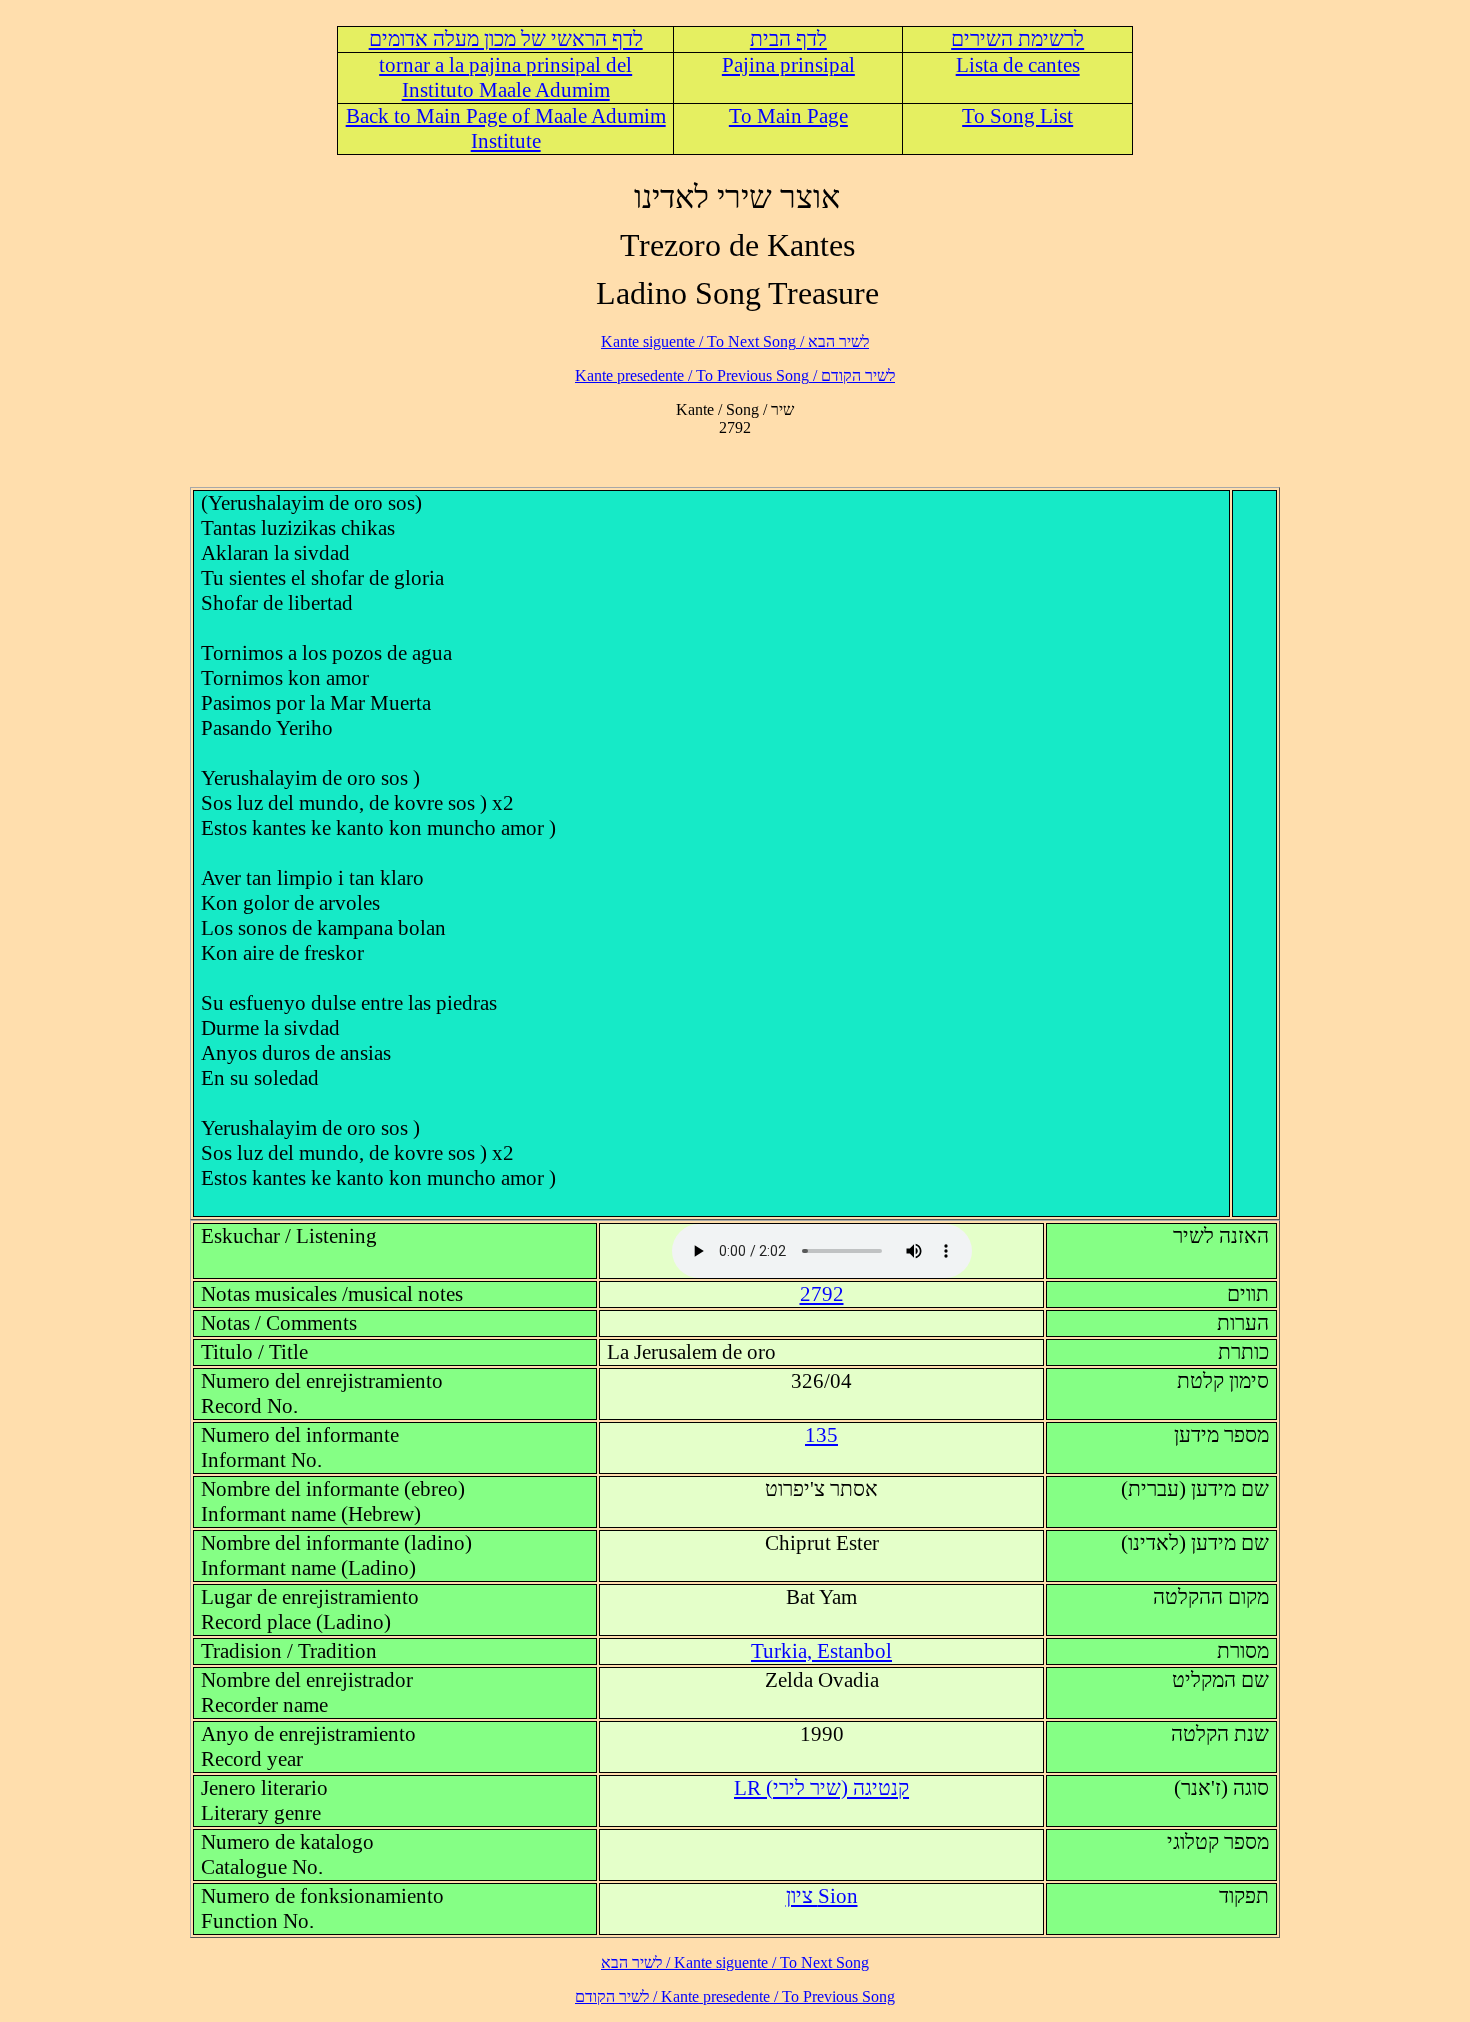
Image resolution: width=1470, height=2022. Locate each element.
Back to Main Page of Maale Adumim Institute (506, 128)
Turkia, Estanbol (821, 1651)
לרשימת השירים (1017, 39)
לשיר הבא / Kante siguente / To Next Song (735, 341)
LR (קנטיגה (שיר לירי (821, 1788)
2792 (822, 1294)
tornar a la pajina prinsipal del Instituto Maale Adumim (505, 77)
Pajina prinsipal (788, 65)
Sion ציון (822, 1896)
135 (821, 1435)
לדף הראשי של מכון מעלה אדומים (506, 39)
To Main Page (788, 116)
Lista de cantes (1018, 65)
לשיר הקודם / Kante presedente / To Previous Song (735, 375)
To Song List (1017, 116)
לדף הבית (788, 39)
